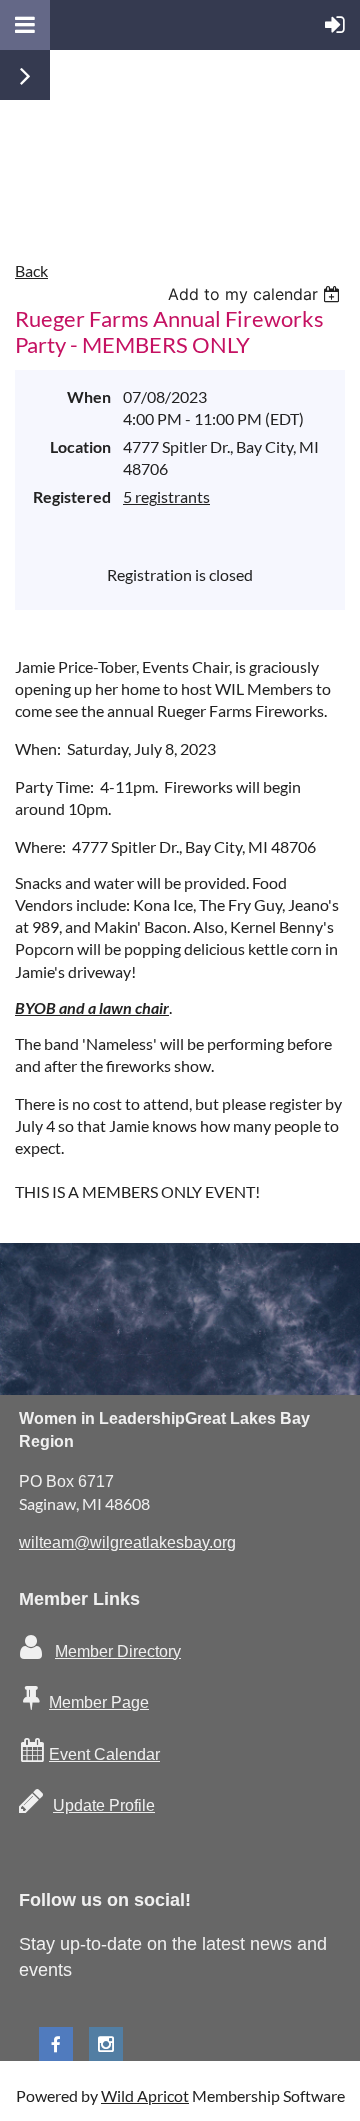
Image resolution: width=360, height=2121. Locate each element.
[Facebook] (56, 2044)
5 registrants (166, 496)
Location (80, 446)
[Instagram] (106, 2044)
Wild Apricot (145, 2095)
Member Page (99, 1702)
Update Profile (104, 1805)
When (89, 396)
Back (31, 270)
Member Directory (118, 1651)
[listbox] (256, 294)
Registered (72, 496)
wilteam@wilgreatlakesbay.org (127, 1542)
